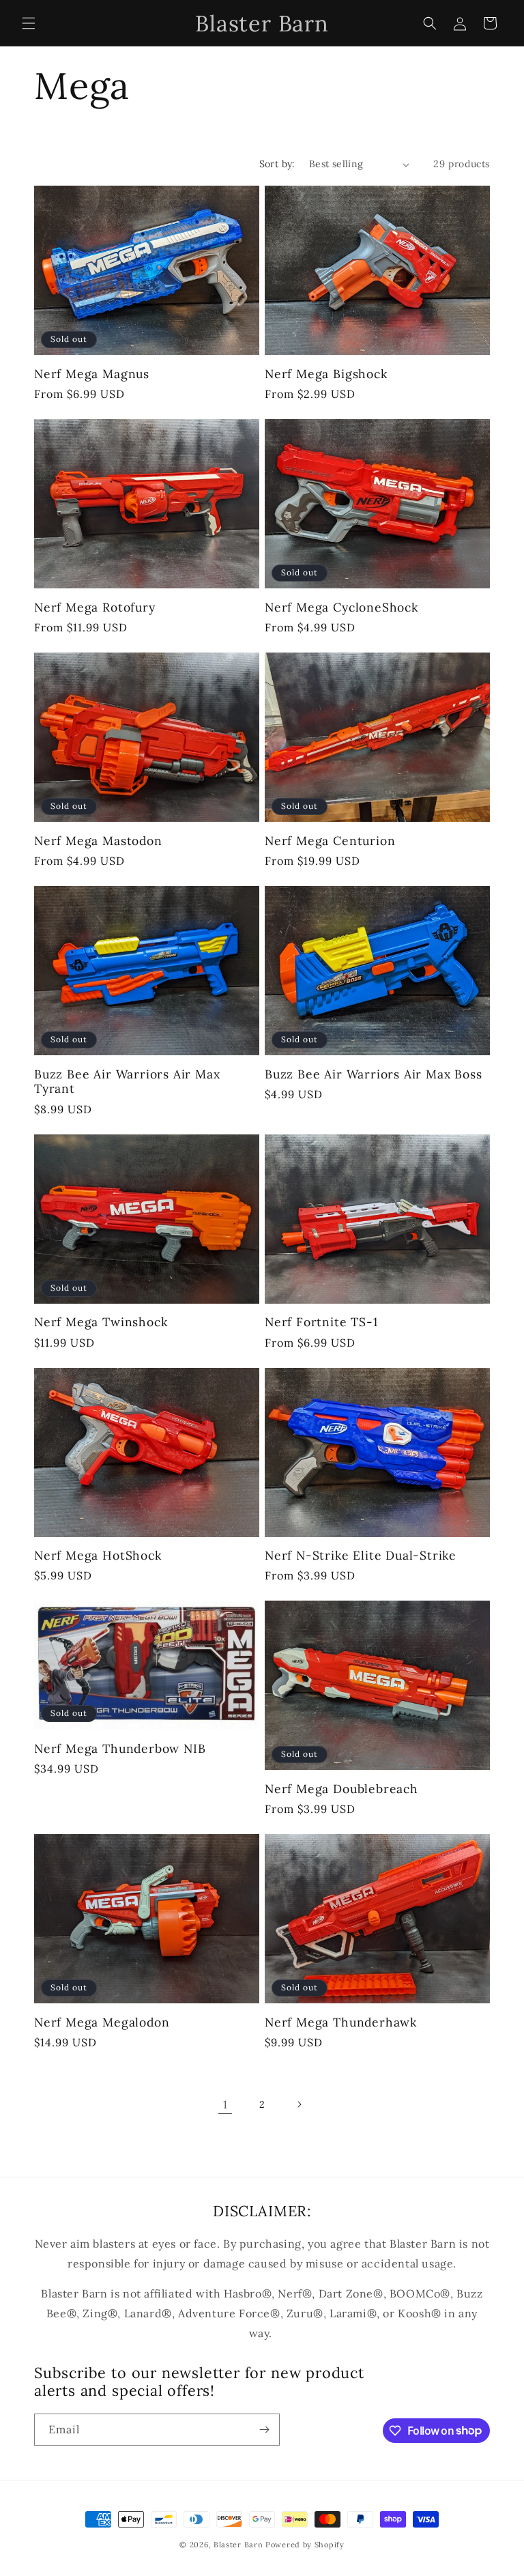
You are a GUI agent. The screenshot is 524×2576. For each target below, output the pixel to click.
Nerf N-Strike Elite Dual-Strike (361, 1555)
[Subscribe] (264, 2430)
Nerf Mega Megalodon (102, 2022)
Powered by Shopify (305, 2545)
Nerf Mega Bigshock (326, 374)
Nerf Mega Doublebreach (341, 1789)
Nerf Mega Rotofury (95, 607)
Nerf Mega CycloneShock (341, 607)
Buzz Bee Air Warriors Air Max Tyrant (127, 1082)
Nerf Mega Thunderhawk (341, 2022)
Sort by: (277, 164)
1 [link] (225, 2104)
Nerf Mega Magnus (92, 374)
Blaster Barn (238, 2545)
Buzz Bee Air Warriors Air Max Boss (374, 1074)
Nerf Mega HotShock (98, 1555)
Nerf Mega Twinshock (101, 1322)
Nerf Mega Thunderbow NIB (120, 1748)
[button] (29, 23)
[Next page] (299, 2104)
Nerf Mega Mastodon (98, 841)
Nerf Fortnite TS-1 (321, 1322)
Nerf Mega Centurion (330, 841)
